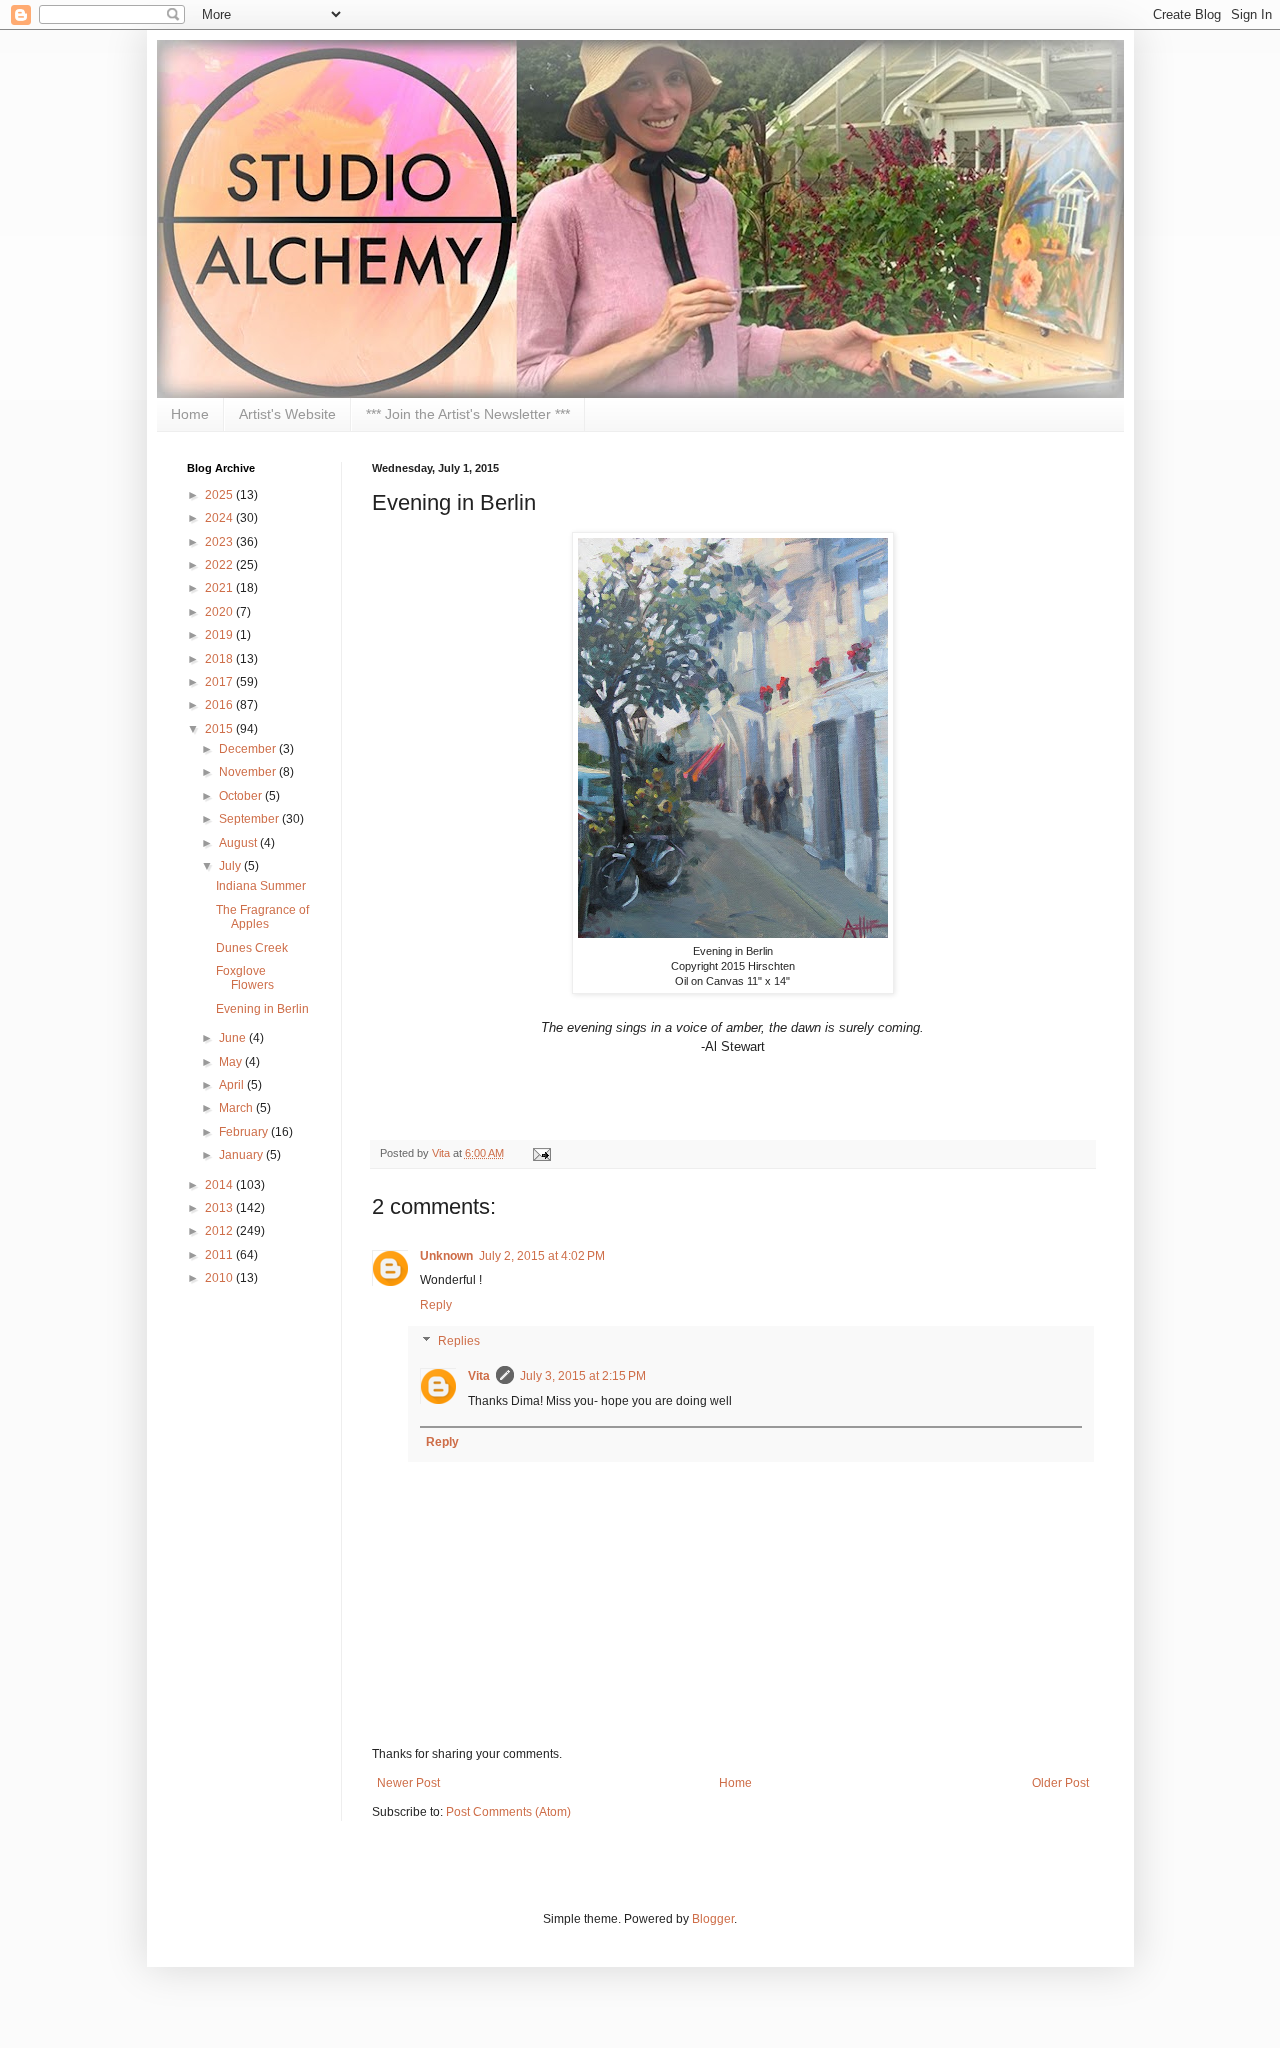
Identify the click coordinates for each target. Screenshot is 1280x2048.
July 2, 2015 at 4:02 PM (542, 1256)
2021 (220, 588)
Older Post (1060, 1783)
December (249, 749)
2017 (220, 682)
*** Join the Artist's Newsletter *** (468, 414)
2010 (220, 1278)
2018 (220, 659)
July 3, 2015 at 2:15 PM (583, 1376)
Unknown (446, 1256)
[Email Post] (539, 1153)
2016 (220, 705)
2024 (220, 518)
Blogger (713, 1919)
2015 (220, 729)
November (249, 772)
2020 (220, 612)
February (245, 1132)
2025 (220, 495)
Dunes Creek (252, 948)
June (234, 1038)
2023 (220, 542)
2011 (220, 1255)
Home (190, 414)
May (232, 1062)
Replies (459, 1341)
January (242, 1155)
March (237, 1108)
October (242, 796)
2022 (220, 565)
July (231, 866)
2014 (220, 1185)
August (239, 843)
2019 (220, 635)
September (250, 819)
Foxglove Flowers (245, 978)
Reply (436, 1305)
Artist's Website (287, 414)
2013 (220, 1208)
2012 (220, 1231)
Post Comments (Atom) (508, 1812)
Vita (442, 1153)
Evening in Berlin (262, 1009)
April (233, 1085)
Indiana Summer (261, 886)
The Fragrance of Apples (262, 917)
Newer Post (408, 1783)
